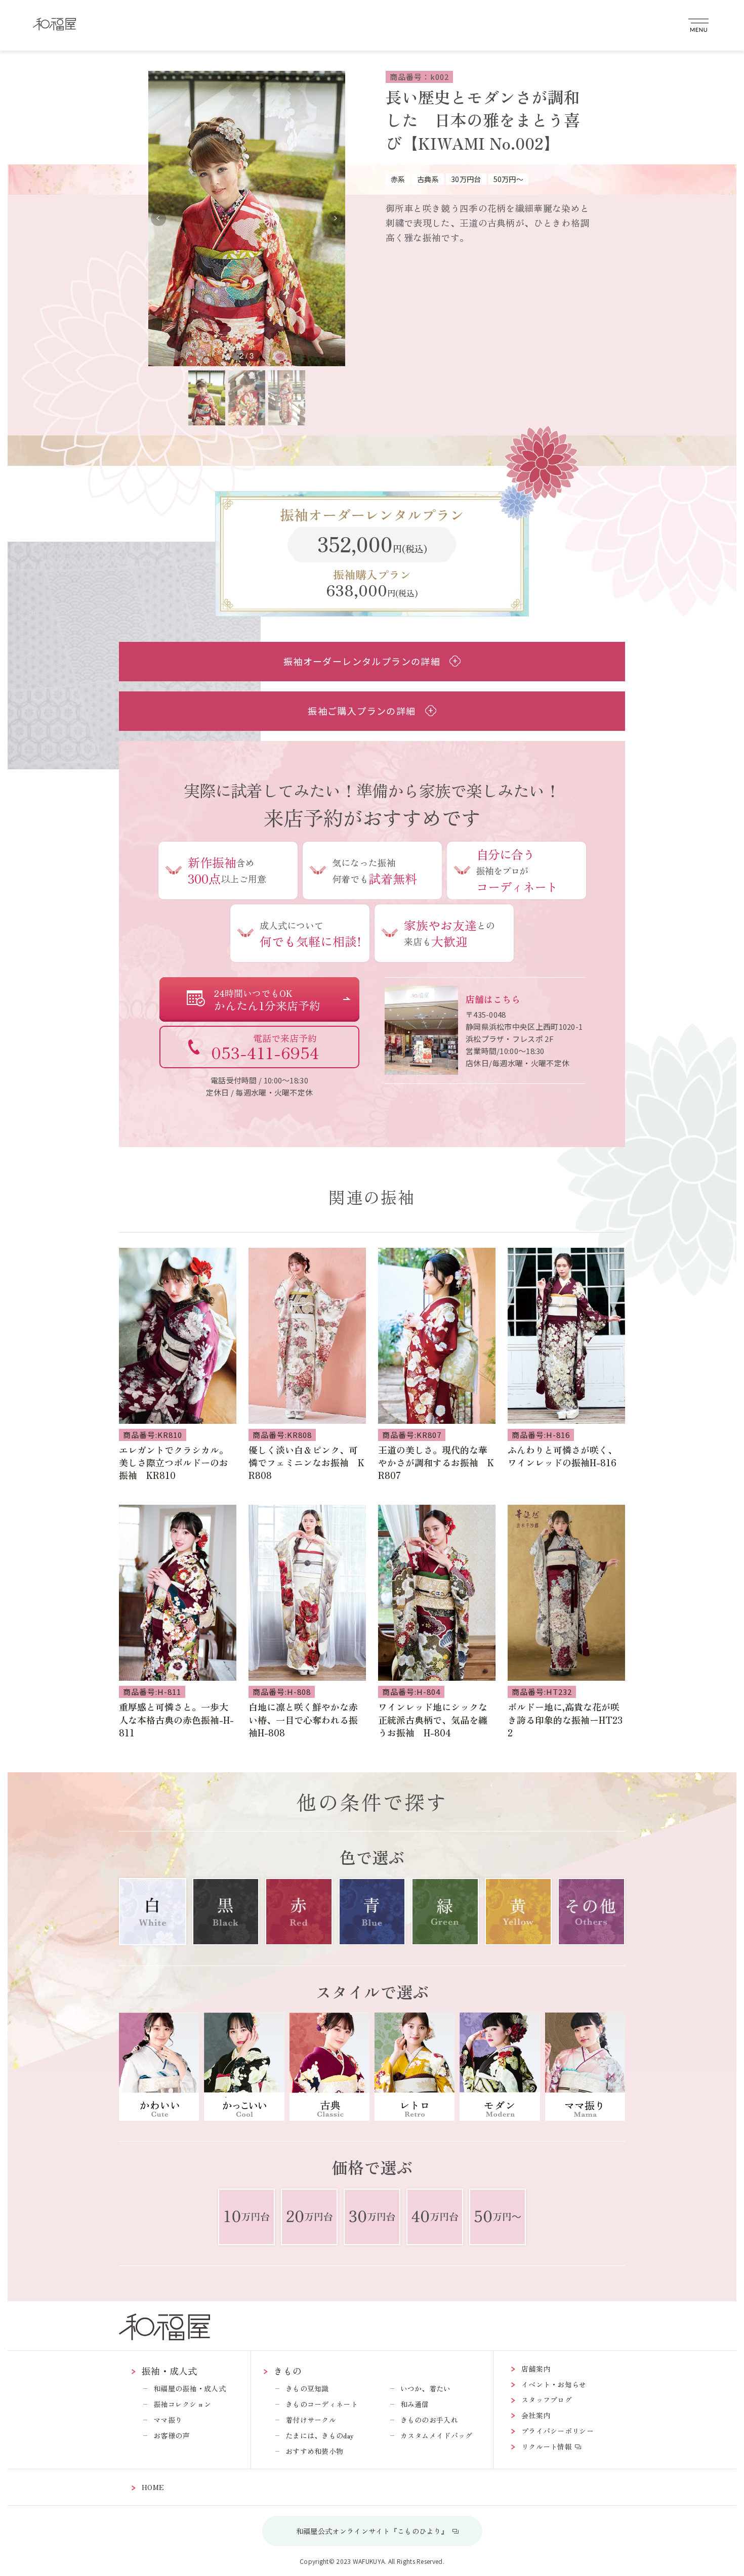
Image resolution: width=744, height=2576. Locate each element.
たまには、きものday (320, 2435)
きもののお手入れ (429, 2420)
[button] (335, 219)
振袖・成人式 (170, 2371)
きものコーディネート (322, 2404)
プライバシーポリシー (557, 2431)
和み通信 (415, 2404)
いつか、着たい (426, 2388)
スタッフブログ (547, 2399)
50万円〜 (509, 179)
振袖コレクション (182, 2404)
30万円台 (466, 179)
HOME (153, 2487)
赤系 (398, 179)
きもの (288, 2371)
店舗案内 (536, 2369)
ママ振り (168, 2420)
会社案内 (536, 2415)
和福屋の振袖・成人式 (190, 2388)
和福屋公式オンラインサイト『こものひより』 (372, 2531)
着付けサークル (311, 2420)
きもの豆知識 (307, 2388)
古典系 (428, 179)
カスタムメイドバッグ (437, 2435)
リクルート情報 (547, 2447)
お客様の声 (172, 2435)
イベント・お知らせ (554, 2384)
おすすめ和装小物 (314, 2451)
